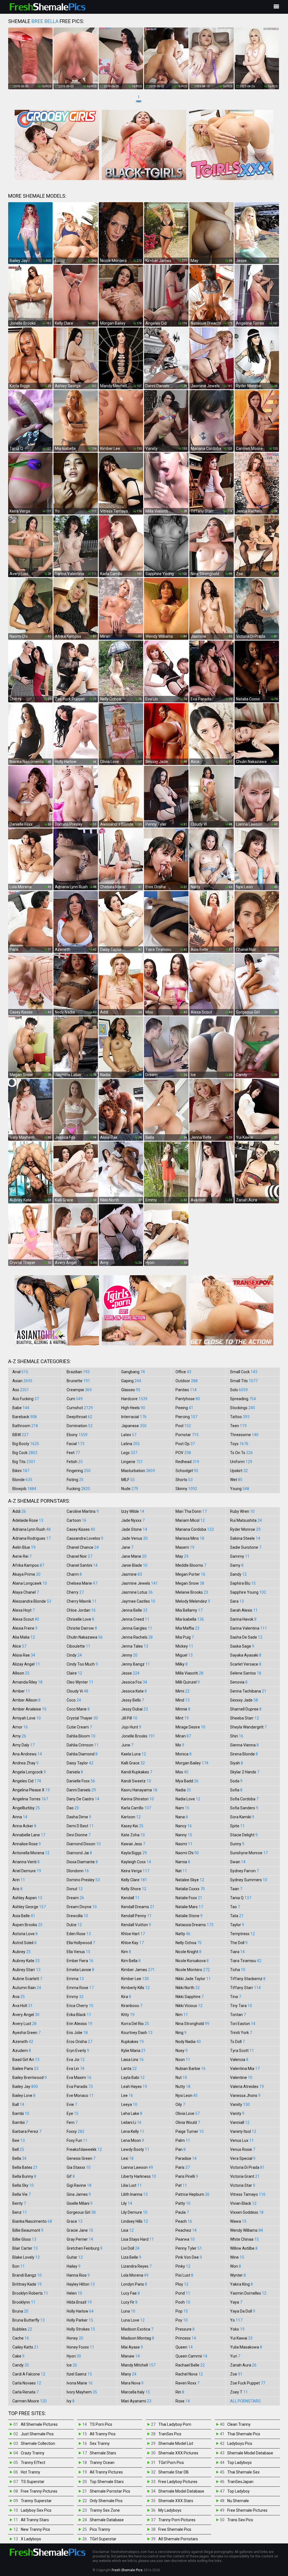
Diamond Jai (79, 1853)
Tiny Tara (241, 2006)
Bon (19, 2266)
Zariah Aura (243, 2365)
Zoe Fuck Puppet (248, 2383)
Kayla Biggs (134, 1853)
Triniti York (241, 2033)
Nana (182, 1817)
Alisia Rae (24, 1655)
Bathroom (25, 1426)
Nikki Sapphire (190, 1997)
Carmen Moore (30, 2401)
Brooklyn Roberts (30, 2293)
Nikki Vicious (189, 2006)
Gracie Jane (80, 2230)
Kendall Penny (136, 1916)
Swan (238, 1862)
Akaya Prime (26, 1574)
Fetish (75, 1462)
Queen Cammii (191, 2356)
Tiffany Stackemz (248, 1979)
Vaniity (240, 2104)
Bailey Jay (25, 2087)
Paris (183, 2167)
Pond (183, 2293)
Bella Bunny (24, 2176)
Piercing (186, 1417)
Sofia (236, 1790)
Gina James (79, 2194)
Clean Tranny (239, 2424)
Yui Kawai (241, 2338)
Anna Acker (24, 1826)
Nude (130, 1489)
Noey (182, 2051)
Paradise (186, 2158)
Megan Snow (190, 1583)
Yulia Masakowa (246, 2347)
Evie (72, 2104)
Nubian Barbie (191, 2069)
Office (183, 1372)
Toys (239, 1444)
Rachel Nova (189, 2374)
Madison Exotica (137, 2329)
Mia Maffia (187, 1628)
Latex (129, 1435)
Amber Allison (26, 1700)
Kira (126, 1997)
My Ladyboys (170, 2510)
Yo (236, 2320)
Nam (182, 1808)
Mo (180, 1745)
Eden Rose (79, 1934)
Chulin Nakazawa (85, 1637)
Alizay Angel (26, 1664)
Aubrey (22, 1952)
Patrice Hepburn (193, 2194)
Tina (236, 1997)
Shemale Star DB (174, 2472)
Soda (236, 1781)
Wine (237, 2257)
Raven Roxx (187, 2383)
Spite (237, 1826)
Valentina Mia (245, 2069)
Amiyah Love (27, 1718)
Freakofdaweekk (84, 2149)
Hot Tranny (31, 2472)
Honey (75, 2338)
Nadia (183, 1790)
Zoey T (239, 2392)
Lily (127, 2203)
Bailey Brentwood (30, 2078)
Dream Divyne (82, 1907)
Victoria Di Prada (247, 2167)
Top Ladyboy (238, 2491)
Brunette (78, 1381)
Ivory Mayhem (82, 2392)
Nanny (184, 1835)
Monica (184, 1754)
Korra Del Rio (135, 2024)
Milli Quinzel (188, 1682)
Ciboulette (78, 1646)
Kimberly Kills (135, 1988)
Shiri (237, 1736)
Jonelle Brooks (138, 1736)
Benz (20, 2212)
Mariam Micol (190, 1520)
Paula (182, 2212)
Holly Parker (80, 2320)
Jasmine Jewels (139, 1583)
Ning (181, 2033)
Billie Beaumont (28, 2230)
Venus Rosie (243, 2149)
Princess (186, 2338)
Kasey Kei (132, 1826)
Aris (17, 1889)
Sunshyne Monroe (249, 1853)
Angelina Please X (31, 1790)
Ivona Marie (80, 2383)
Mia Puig (185, 1637)
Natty (183, 1934)
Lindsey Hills (135, 2221)
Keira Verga (135, 1871)
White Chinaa (244, 2239)
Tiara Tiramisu (246, 1961)
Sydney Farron (244, 1871)
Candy (21, 2365)
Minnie (183, 1709)
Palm (183, 2140)
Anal (20, 1372)
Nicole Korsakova (192, 1961)
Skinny (186, 1489)
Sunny (237, 1844)
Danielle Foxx (81, 1781)
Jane (127, 1547)
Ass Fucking (26, 1399)
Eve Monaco (80, 2096)
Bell (18, 2149)
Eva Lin (76, 2069)
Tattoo (240, 1417)
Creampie (79, 1390)
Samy (237, 1565)
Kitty (128, 2015)
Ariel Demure (27, 1871)
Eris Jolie (77, 2033)
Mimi (183, 1691)
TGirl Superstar (103, 2539)
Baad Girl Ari (26, 2060)
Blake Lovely (26, 2257)
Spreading (243, 1399)
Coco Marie (78, 1709)
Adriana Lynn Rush (31, 1529)
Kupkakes (132, 2042)
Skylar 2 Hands (245, 1772)
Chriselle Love (80, 1619)
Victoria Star (243, 2185)
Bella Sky (23, 2185)
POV (183, 1453)
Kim (126, 1952)
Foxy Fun (77, 2140)
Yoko (237, 2329)
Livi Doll (130, 2248)
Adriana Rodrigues (31, 1538)
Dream (75, 1898)
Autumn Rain (27, 1988)
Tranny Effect (33, 2463)
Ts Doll (237, 2042)
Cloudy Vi (77, 1691)
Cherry (75, 1592)
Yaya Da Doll (243, 2311)
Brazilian (78, 1372)
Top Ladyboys (239, 2463)
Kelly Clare (134, 1880)
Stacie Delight (244, 1835)
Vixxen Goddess (247, 2212)
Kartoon (131, 1817)
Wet (236, 1480)
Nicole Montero (193, 1970)
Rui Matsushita (246, 1520)
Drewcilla (77, 1916)
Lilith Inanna (134, 2194)
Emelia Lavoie (80, 1970)
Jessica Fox (134, 1682)
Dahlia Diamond (82, 1754)
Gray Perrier (80, 2239)
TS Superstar (33, 2482)
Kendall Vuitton (136, 1925)
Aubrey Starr (26, 1970)
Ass (21, 1390)
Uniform (241, 1462)
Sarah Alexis (244, 1610)
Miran (183, 1736)
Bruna (20, 2311)
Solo (239, 1390)
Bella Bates (25, 2167)
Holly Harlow (80, 2311)
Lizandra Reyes (136, 2266)
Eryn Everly (78, 2051)
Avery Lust (24, 2024)
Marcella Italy (136, 2392)
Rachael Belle (190, 2365)
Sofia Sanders (244, 1808)
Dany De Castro (83, 1799)
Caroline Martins (83, 1511)
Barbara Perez (27, 2131)
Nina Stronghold (192, 2024)
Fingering (79, 1471)
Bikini (21, 1471)
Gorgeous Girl (81, 2212)
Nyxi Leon (187, 2096)
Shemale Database (107, 2520)
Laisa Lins (132, 2060)
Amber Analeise (29, 1709)
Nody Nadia (188, 2042)
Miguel (184, 1655)
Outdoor (187, 1381)
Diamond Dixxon (84, 1844)
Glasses (131, 1390)
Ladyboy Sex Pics (36, 2510)
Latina (130, 1444)
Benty (19, 2203)
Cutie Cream (79, 1727)
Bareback (25, 1417)
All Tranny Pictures (106, 2472)
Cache (21, 2338)
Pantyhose (188, 1399)
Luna (128, 2311)
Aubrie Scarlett (27, 1979)
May (182, 1556)
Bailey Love (24, 2096)
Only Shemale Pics (106, 2501)
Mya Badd (187, 1781)
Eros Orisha (79, 2042)
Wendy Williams (247, 2230)
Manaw (130, 2356)
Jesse (130, 1673)
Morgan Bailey (192, 1763)
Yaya (236, 2302)
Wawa (238, 2221)
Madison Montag (138, 2338)
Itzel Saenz (79, 2374)
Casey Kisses (81, 1529)
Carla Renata (25, 2392)
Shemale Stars (103, 2453)
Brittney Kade (27, 2284)
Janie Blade (134, 1565)
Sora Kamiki (242, 1817)
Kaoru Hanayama (139, 1790)
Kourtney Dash (137, 2033)
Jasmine (132, 1574)
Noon (183, 2060)
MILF (128, 1480)
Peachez (186, 2230)
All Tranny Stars (35, 2520)
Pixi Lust (184, 2275)
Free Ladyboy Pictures (178, 2482)
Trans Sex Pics (240, 2520)
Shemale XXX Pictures (178, 2453)
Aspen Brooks (27, 1925)
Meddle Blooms (191, 1565)
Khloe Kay (132, 1943)
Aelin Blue (24, 1547)
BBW (20, 1435)
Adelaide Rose (28, 1520)
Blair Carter (25, 2248)
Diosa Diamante (82, 1862)
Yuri (235, 2356)
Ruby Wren (242, 1511)
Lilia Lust (131, 2185)
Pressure (185, 2329)
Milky (182, 1664)
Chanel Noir (79, 1556)
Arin (19, 1880)
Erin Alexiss (79, 2024)
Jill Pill (129, 1718)
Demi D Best (80, 1826)
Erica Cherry (80, 2006)
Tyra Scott (242, 2051)
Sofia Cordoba (244, 1799)
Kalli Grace (133, 1763)
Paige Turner (190, 2131)
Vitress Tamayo (248, 2194)
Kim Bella (131, 1961)
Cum (75, 1399)
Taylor (237, 1925)
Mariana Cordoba (195, 1529)
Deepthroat (79, 1417)
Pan (181, 2149)
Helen (74, 2293)
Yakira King (241, 2284)
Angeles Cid (27, 1781)
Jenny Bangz (136, 1664)
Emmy (75, 1997)
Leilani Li (131, 2122)
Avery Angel (26, 2015)
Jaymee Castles (138, 1601)
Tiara (237, 1952)
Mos (182, 1772)
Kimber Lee (135, 1979)
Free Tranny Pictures (39, 2491)
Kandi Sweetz (136, 1781)
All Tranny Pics (103, 2434)
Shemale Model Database (181, 2491)
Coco (74, 1700)
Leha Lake (132, 2113)
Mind (183, 1700)
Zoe (236, 2374)
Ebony (77, 1435)
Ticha (238, 1970)
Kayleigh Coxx (136, 1862)
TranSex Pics (170, 2434)
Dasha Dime (79, 1817)
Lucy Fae (130, 2293)
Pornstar (187, 1435)
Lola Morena (135, 2275)
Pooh (183, 2302)
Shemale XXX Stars (176, 2501)
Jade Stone (134, 1529)
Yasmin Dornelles (248, 2293)
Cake (18, 2356)
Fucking (78, 1489)
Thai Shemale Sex (243, 2472)
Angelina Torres (30, 1799)
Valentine (241, 2078)
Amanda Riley (27, 1682)
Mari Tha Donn (191, 1511)
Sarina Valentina (248, 1628)
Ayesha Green (26, 2033)
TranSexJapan (240, 2482)
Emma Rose (80, 1988)
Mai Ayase (132, 2347)
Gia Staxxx (79, 2167)
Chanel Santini (82, 1565)
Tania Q (241, 1898)
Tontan (238, 2015)
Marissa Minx (190, 1538)
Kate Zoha (133, 1835)
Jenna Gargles (137, 1628)
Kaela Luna (134, 1754)
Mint (182, 1718)
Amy (19, 1736)
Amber (21, 1691)
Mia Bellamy (189, 1610)
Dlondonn (78, 1871)
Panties (186, 1390)
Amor (20, 1727)
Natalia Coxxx (190, 1889)
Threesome (244, 1435)
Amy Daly (23, 1745)
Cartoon (76, 1520)
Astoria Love (25, 1934)
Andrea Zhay (25, 1763)
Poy (182, 2320)
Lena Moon (133, 2140)
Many (129, 2374)
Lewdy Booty (135, 2149)
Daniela (75, 1772)
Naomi (184, 1844)
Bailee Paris (25, 2069)
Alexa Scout (26, 1619)
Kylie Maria (133, 2051)
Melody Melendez (193, 1601)
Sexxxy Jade (244, 1700)
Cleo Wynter (80, 1682)
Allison (21, 1673)
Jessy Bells (133, 1700)
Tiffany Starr (245, 1988)
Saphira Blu (243, 1583)
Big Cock (25, 1453)
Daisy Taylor (80, 1763)
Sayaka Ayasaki (246, 1655)
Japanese (134, 1426)
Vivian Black (243, 2203)
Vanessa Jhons (245, 2096)
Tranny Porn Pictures (177, 2520)
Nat (181, 1871)
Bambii (20, 2122)
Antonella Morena (31, 1853)
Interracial (134, 1417)
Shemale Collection (38, 2443)
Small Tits (244, 1381)
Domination (80, 1426)
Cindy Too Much (82, 1664)
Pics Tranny (100, 2529)
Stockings (243, 1408)
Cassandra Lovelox (85, 1538)
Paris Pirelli (187, 2176)
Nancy (184, 1826)
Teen (238, 1426)
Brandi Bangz (27, 2275)
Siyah (237, 1763)
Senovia (239, 1682)
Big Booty (26, 1444)
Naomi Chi (187, 1853)
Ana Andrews (27, 1754)
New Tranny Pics (35, 2529)
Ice (72, 2365)
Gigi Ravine (79, 2185)
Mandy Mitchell (138, 2365)
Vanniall (240, 2122)
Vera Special (243, 2158)
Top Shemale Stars (107, 2482)
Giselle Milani (80, 2203)
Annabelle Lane (29, 1835)
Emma (75, 1979)
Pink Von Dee (189, 2257)
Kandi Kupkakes (137, 1772)
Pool (183, 1426)
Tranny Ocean (102, 2463)
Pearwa (185, 2239)
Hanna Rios (78, 2275)
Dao (73, 1808)
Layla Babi (133, 2078)
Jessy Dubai (135, 1709)
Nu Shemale (238, 2501)
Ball (18, 2104)
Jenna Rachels (137, 1637)
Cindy (74, 1655)
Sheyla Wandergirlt (248, 1727)
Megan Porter (190, 1574)
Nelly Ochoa (189, 1943)
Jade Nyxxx (133, 1520)
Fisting (75, 1480)
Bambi (21, 2113)
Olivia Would (188, 2122)
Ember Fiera (80, 1961)
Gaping (131, 1381)
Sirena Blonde (244, 1754)
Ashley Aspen (27, 1898)
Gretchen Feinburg (85, 2248)
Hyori (74, 2356)
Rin (180, 2392)
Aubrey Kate (26, 1961)
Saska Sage (242, 1646)
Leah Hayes (134, 2087)
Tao (235, 1907)
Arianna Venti (26, 1862)
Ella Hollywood (81, 1943)
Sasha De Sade (246, 1637)
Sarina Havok (243, 1619)
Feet (73, 1453)
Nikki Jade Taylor (193, 1979)
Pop (182, 2311)
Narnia (183, 1862)
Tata (237, 1916)
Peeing (184, 1408)
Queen (184, 2347)
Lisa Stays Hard (138, 2239)
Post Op (185, 1444)
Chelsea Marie (82, 1583)
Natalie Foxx (189, 1898)
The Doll (239, 1943)
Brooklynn (24, 2302)
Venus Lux (242, 2140)
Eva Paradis (80, 2087)
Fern (72, 2122)
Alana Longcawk (30, 1583)
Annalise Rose (27, 1844)
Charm (74, 1574)
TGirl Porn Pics (171, 2463)
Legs (129, 1453)
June (127, 1745)
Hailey (74, 2266)
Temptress (242, 1934)
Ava (19, 1997)
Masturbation (138, 1471)
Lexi (127, 2158)
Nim (182, 2015)
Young (240, 1489)
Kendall (130, 1898)
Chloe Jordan (81, 1610)
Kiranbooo (132, 2006)
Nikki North (188, 1988)
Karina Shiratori (138, 1799)
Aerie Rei (22, 1556)
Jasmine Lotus (137, 1592)
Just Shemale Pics (37, 2434)
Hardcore (134, 1399)
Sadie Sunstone (246, 1547)
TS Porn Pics (101, 2424)
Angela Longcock (29, 1772)
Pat (181, 2185)
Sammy (240, 1556)
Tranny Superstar (36, 2501)
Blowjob (24, 1489)
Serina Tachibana (248, 1691)
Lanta (129, 2069)
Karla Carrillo (136, 1808)
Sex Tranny (100, 2443)
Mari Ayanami (136, 2401)
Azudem (22, 2051)
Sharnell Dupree (246, 1709)
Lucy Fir (129, 2302)
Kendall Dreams (138, 1907)
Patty (183, 2203)
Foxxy (76, 2131)
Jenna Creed (135, 1619)
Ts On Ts (241, 1453)
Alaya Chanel (26, 1592)
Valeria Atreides (247, 2087)
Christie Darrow (82, 1628)
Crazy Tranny (33, 2453)
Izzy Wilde (133, 1511)
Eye (73, 2113)
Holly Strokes (81, 2329)
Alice (19, 1646)
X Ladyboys (31, 2539)
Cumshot (80, 1408)
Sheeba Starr (245, 1718)
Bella (19, 2158)
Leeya (129, 2104)
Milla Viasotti (189, 1673)
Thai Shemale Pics (244, 2434)
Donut (75, 1889)
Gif (71, 2176)
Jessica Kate (134, 1691)
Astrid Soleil (24, 1943)
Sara (237, 1601)
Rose (183, 2401)
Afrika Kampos (28, 1565)
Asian (22, 1381)
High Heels (133, 1408)
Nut (181, 2078)
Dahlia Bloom (81, 1736)
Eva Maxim (79, 2078)
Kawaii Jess (133, 1844)
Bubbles (22, 2329)
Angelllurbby (26, 1808)
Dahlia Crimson (83, 1745)
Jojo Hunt (131, 1727)
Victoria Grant (245, 2176)
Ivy (71, 2401)
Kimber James (138, 1970)
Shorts (184, 1480)
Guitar (75, 2257)
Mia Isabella (190, 1619)
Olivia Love (188, 2113)
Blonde (22, 1480)
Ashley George (29, 1907)
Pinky (183, 2266)
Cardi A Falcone (29, 2374)
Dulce (74, 1925)
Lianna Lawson (137, 2167)
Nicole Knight (188, 1952)
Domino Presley (83, 1880)
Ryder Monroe (245, 1529)
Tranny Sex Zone (105, 2510)
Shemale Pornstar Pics (110, 2491)
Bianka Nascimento (32, 2221)
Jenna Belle (134, 1610)
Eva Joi (76, 2060)
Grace (75, 2221)
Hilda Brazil (79, 2302)
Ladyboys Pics (240, 2443)
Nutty (183, 2087)
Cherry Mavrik (82, 1601)
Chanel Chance (83, 1547)
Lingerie (132, 1462)
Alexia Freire (25, 1628)
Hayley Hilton (81, 2284)
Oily (180, 2104)
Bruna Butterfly (29, 2320)
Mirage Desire (190, 1727)
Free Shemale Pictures (247, 2510)
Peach (184, 2221)
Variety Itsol (243, 2131)
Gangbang (133, 1372)
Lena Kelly (133, 2131)
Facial (76, 1444)
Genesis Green (81, 2158)
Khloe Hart (133, 1934)
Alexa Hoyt (23, 1610)
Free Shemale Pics (175, 2529)
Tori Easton (243, 2024)
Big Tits (24, 1462)
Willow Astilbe (244, 2248)
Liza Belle (131, 2257)
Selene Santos (246, 1673)
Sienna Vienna (244, 1745)
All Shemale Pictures (39, 2424)
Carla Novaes (27, 2383)
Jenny (129, 1655)
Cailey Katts (25, 2347)
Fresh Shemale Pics (127, 2570)
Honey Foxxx (80, 2347)
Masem (185, 1547)
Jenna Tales (135, 1646)
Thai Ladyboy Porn (175, 2424)
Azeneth (23, 2042)
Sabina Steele (245, 1538)
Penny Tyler (189, 2248)
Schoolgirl (187, 1471)
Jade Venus (134, 1538)
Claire (74, 1673)
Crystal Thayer (82, 1718)
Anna (20, 1817)
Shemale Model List (176, 2443)
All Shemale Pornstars (178, 2539)
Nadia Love (188, 1799)
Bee (19, 2140)
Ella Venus (78, 1952)
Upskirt (239, 1471)
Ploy (182, 2284)
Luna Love (133, 2320)
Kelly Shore (134, 1889)
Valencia (239, 2060)
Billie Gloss (24, 2239)
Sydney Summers (249, 1880)
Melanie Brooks (192, 1592)
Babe (21, 1408)
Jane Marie (134, 1556)
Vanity (237, 2113)
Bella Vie (22, 2194)
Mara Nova (132, 2383)
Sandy (238, 1574)
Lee (127, 2096)
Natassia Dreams (194, 1925)
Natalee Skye (190, 1880)
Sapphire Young (248, 1592)
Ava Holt (22, 2006)
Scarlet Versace (246, 1664)
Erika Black (79, 2015)
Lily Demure (134, 2212)
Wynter (238, 2275)
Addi (19, 1511)
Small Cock (244, 1372)
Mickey (184, 1646)
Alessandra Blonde (32, 1601)
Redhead (187, 1462)
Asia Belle (24, 1916)
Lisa (127, 2230)
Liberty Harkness (139, 2176)
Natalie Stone (189, 1916)
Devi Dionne (79, 1835)
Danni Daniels (81, 1790)
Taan (236, 1889)
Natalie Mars (189, 1907)
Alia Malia (24, 1637)
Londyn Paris (134, 2284)
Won (236, 2266)
